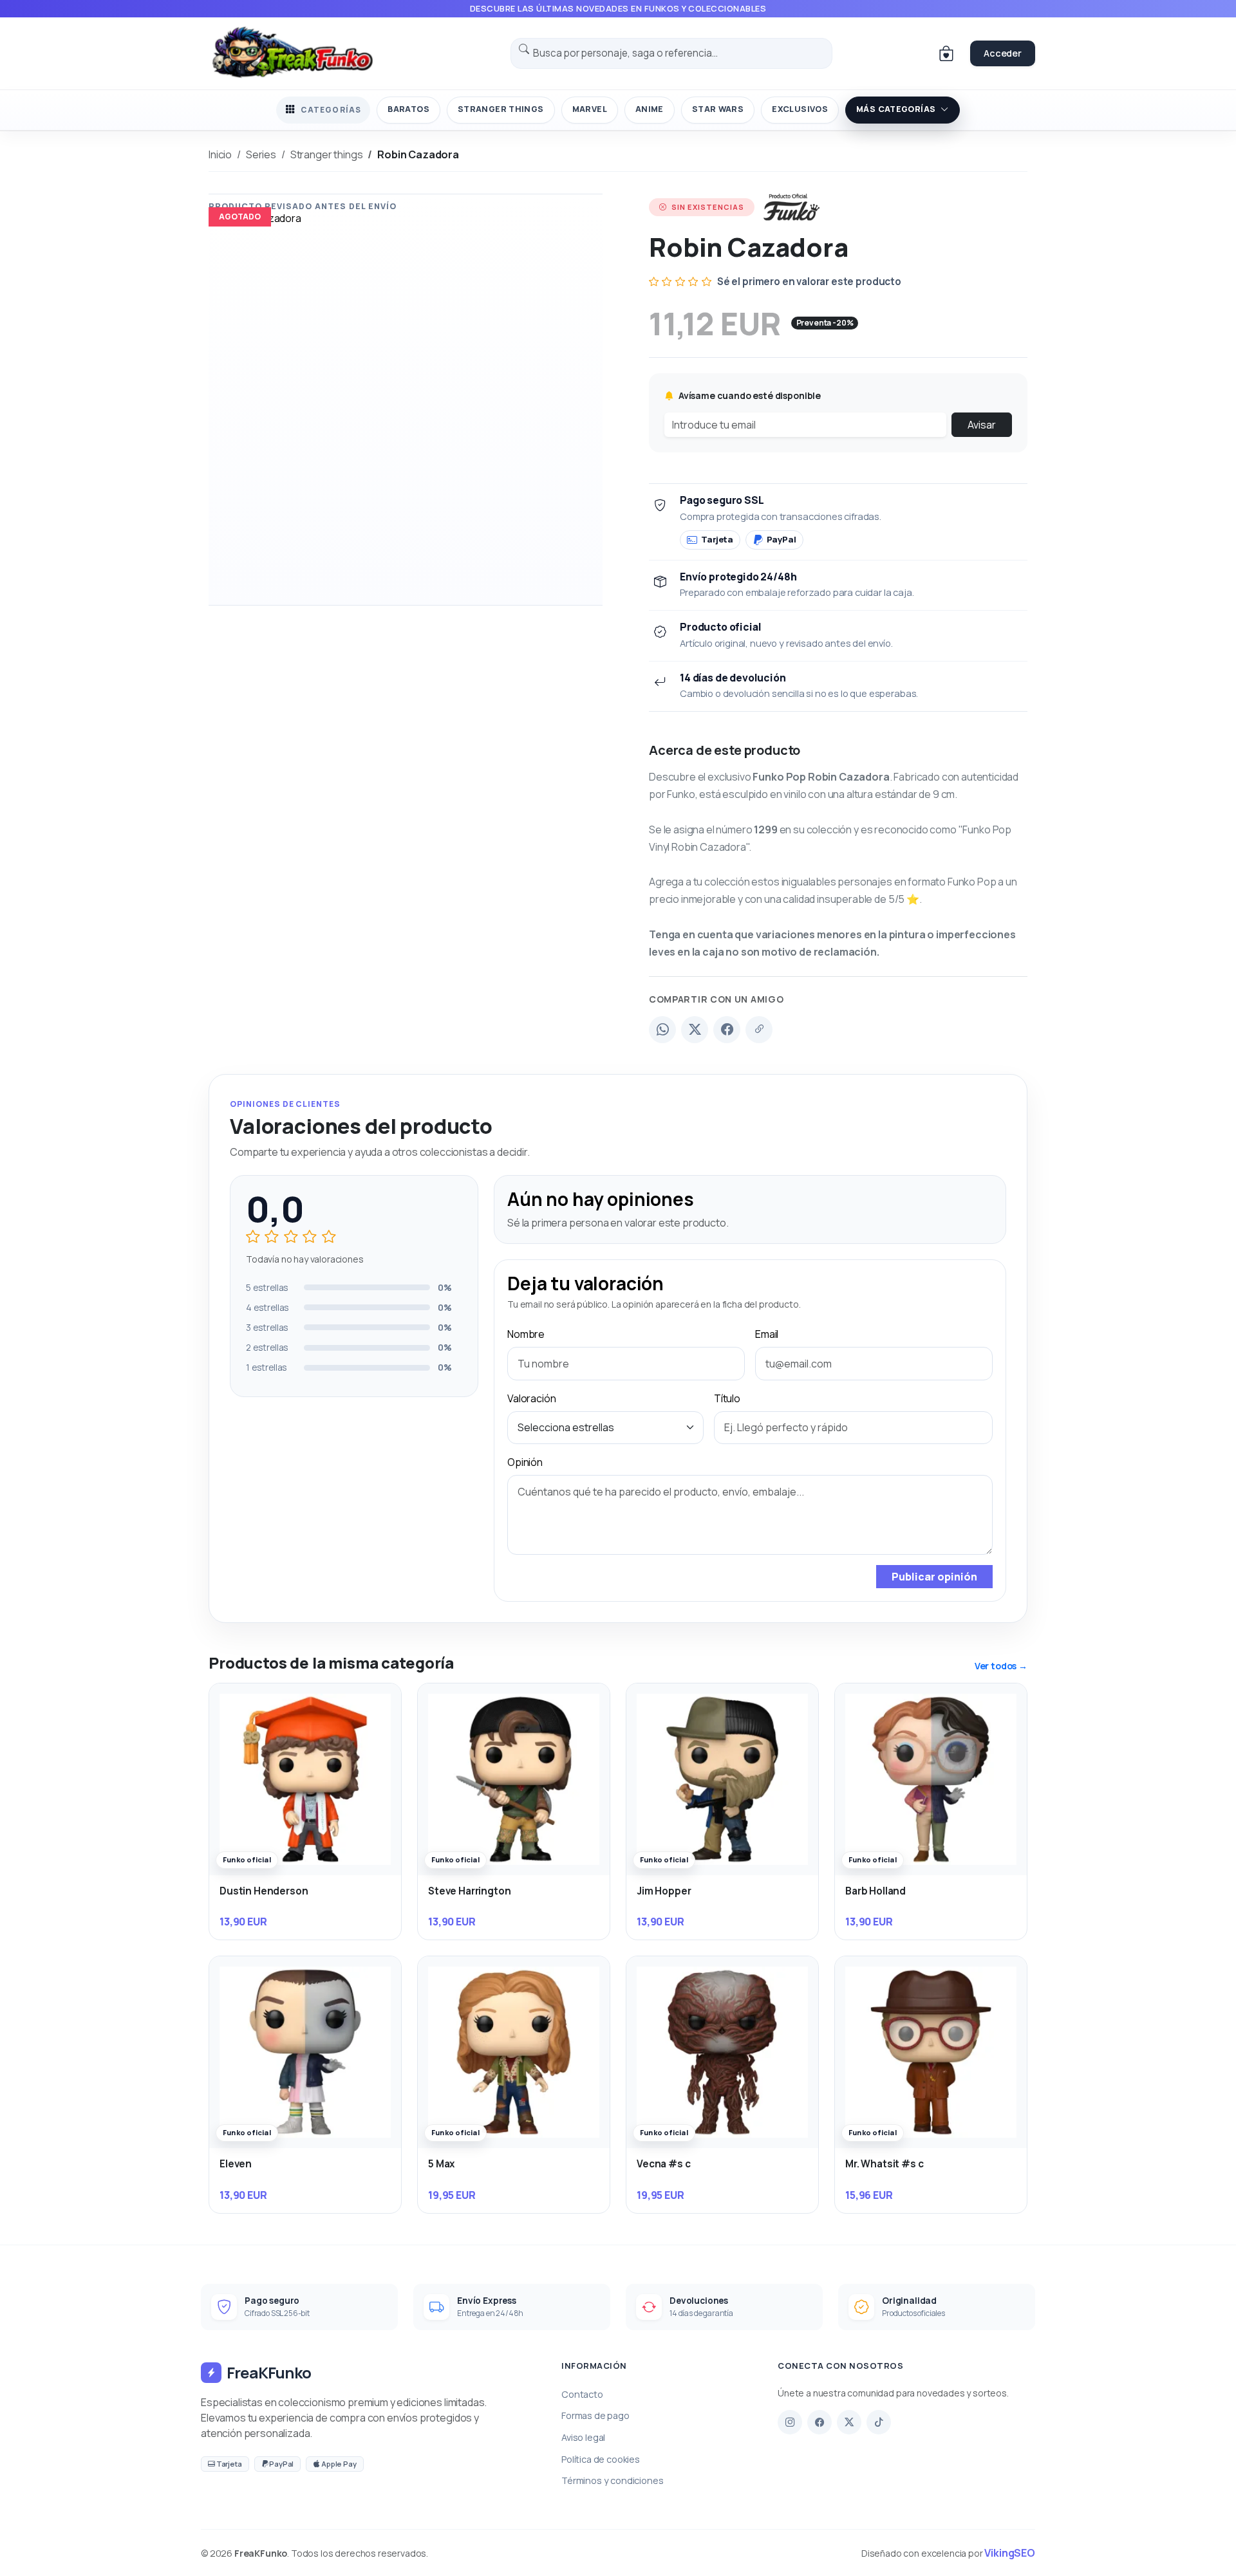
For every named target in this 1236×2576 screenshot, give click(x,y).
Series (261, 154)
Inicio (220, 154)
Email (767, 1334)
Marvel (590, 109)
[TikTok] (879, 2422)
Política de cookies (601, 2459)
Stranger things (327, 154)
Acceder (1003, 53)
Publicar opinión (934, 1577)
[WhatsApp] (662, 1030)
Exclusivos (800, 109)
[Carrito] (946, 53)
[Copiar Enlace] (759, 1030)
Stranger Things (501, 109)
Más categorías (896, 109)
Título (727, 1398)
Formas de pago (595, 2415)
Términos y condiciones (612, 2480)
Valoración (531, 1398)
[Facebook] (727, 1030)
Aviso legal (583, 2437)
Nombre (526, 1334)
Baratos (408, 109)
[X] (849, 2422)
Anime (650, 109)
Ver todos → (1001, 1666)
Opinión (525, 1462)
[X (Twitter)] (695, 1030)
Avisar (982, 425)
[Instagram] (790, 2422)
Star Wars (718, 109)
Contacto (582, 2394)
